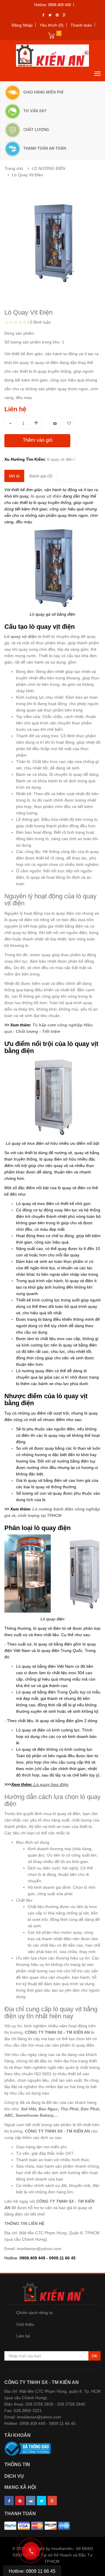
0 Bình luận (41, 322)
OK (94, 2356)
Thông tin (17, 2464)
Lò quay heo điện (51, 1784)
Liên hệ (23, 2336)
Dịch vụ (14, 2476)
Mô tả (14, 476)
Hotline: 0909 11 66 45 (32, 2571)
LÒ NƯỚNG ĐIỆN (49, 168)
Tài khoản (17, 2435)
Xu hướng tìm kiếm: (25, 459)
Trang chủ (14, 168)
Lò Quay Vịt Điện (28, 175)
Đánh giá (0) (41, 476)
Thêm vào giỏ (37, 440)
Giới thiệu (25, 2324)
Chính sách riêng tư (35, 2313)
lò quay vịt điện (60, 459)
